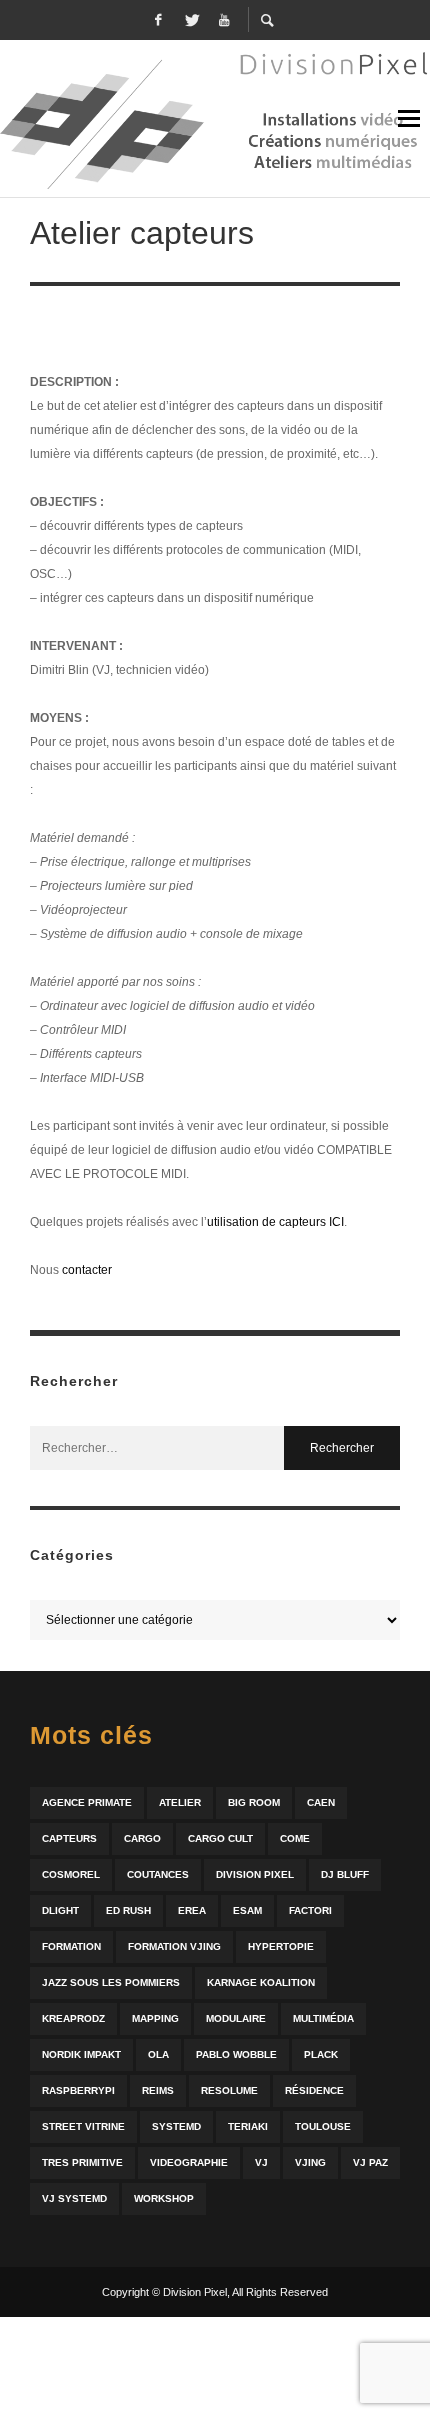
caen (321, 1802)
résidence (314, 2090)
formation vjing (174, 1946)
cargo (142, 1838)
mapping (155, 2018)
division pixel (255, 1874)
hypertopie (281, 1946)
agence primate (87, 1802)
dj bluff (345, 1874)
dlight (60, 1910)
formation (71, 1946)
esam (247, 1910)
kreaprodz (73, 2018)
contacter (87, 1270)
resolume (229, 2090)
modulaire (236, 2018)
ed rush (128, 1910)
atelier (180, 1802)
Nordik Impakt (81, 2054)
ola (158, 2054)
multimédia (323, 2018)
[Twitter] (191, 20)
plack (321, 2054)
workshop (164, 2198)
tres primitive (82, 2162)
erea (192, 1910)
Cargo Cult (220, 1838)
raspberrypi (78, 2090)
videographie (189, 2162)
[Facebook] (158, 20)
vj (261, 2162)
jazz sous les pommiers (111, 1982)
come (295, 1838)
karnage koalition (261, 1982)
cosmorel (71, 1874)
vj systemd (74, 2198)
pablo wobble (236, 2054)
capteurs (69, 1838)
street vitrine (83, 2126)
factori (310, 1910)
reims (158, 2090)
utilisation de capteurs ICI (275, 1222)
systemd (176, 2126)
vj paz (370, 2162)
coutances (158, 1874)
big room (254, 1802)
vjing (310, 2162)
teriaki (248, 2126)
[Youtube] (224, 20)
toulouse (323, 2126)
